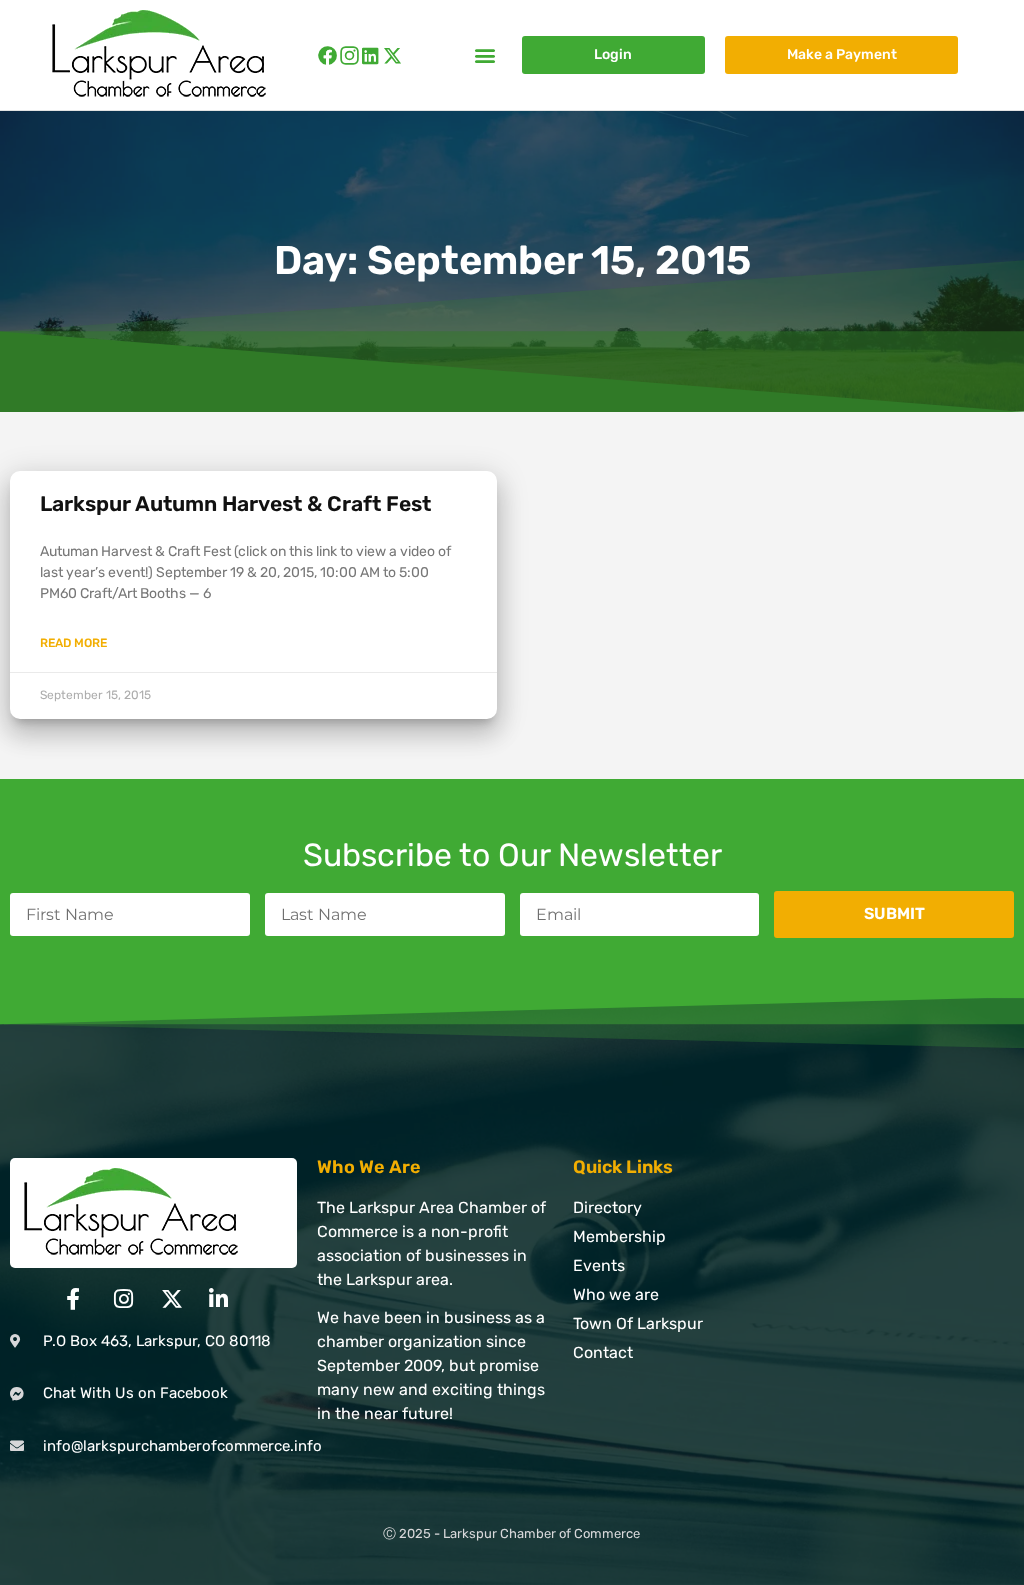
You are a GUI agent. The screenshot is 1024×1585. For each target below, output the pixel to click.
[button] (485, 55)
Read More (73, 643)
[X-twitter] (392, 55)
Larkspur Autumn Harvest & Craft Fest (235, 503)
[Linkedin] (370, 55)
